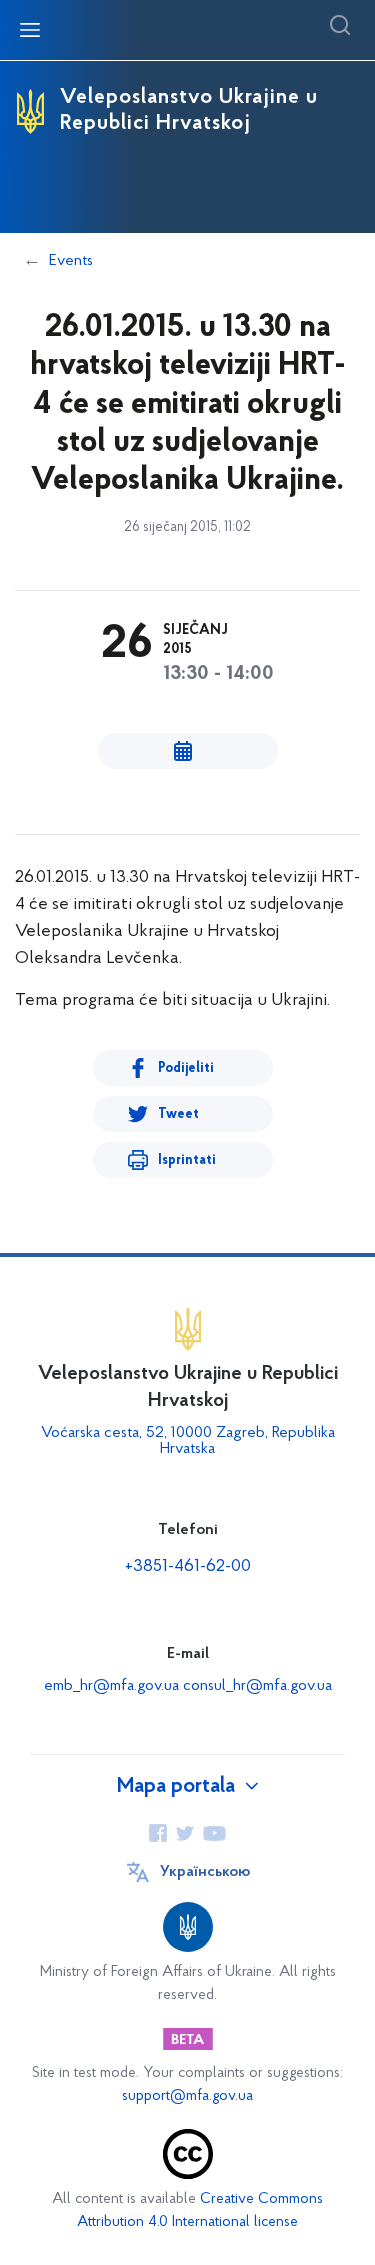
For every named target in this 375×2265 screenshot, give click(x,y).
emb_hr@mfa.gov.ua (111, 1686)
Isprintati (187, 1160)
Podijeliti (186, 1068)
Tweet (178, 1114)
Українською (205, 1872)
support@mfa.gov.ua (187, 2096)
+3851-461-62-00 (188, 1567)
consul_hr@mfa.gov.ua (257, 1686)
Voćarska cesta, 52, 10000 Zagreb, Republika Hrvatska (188, 1441)
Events (71, 261)
